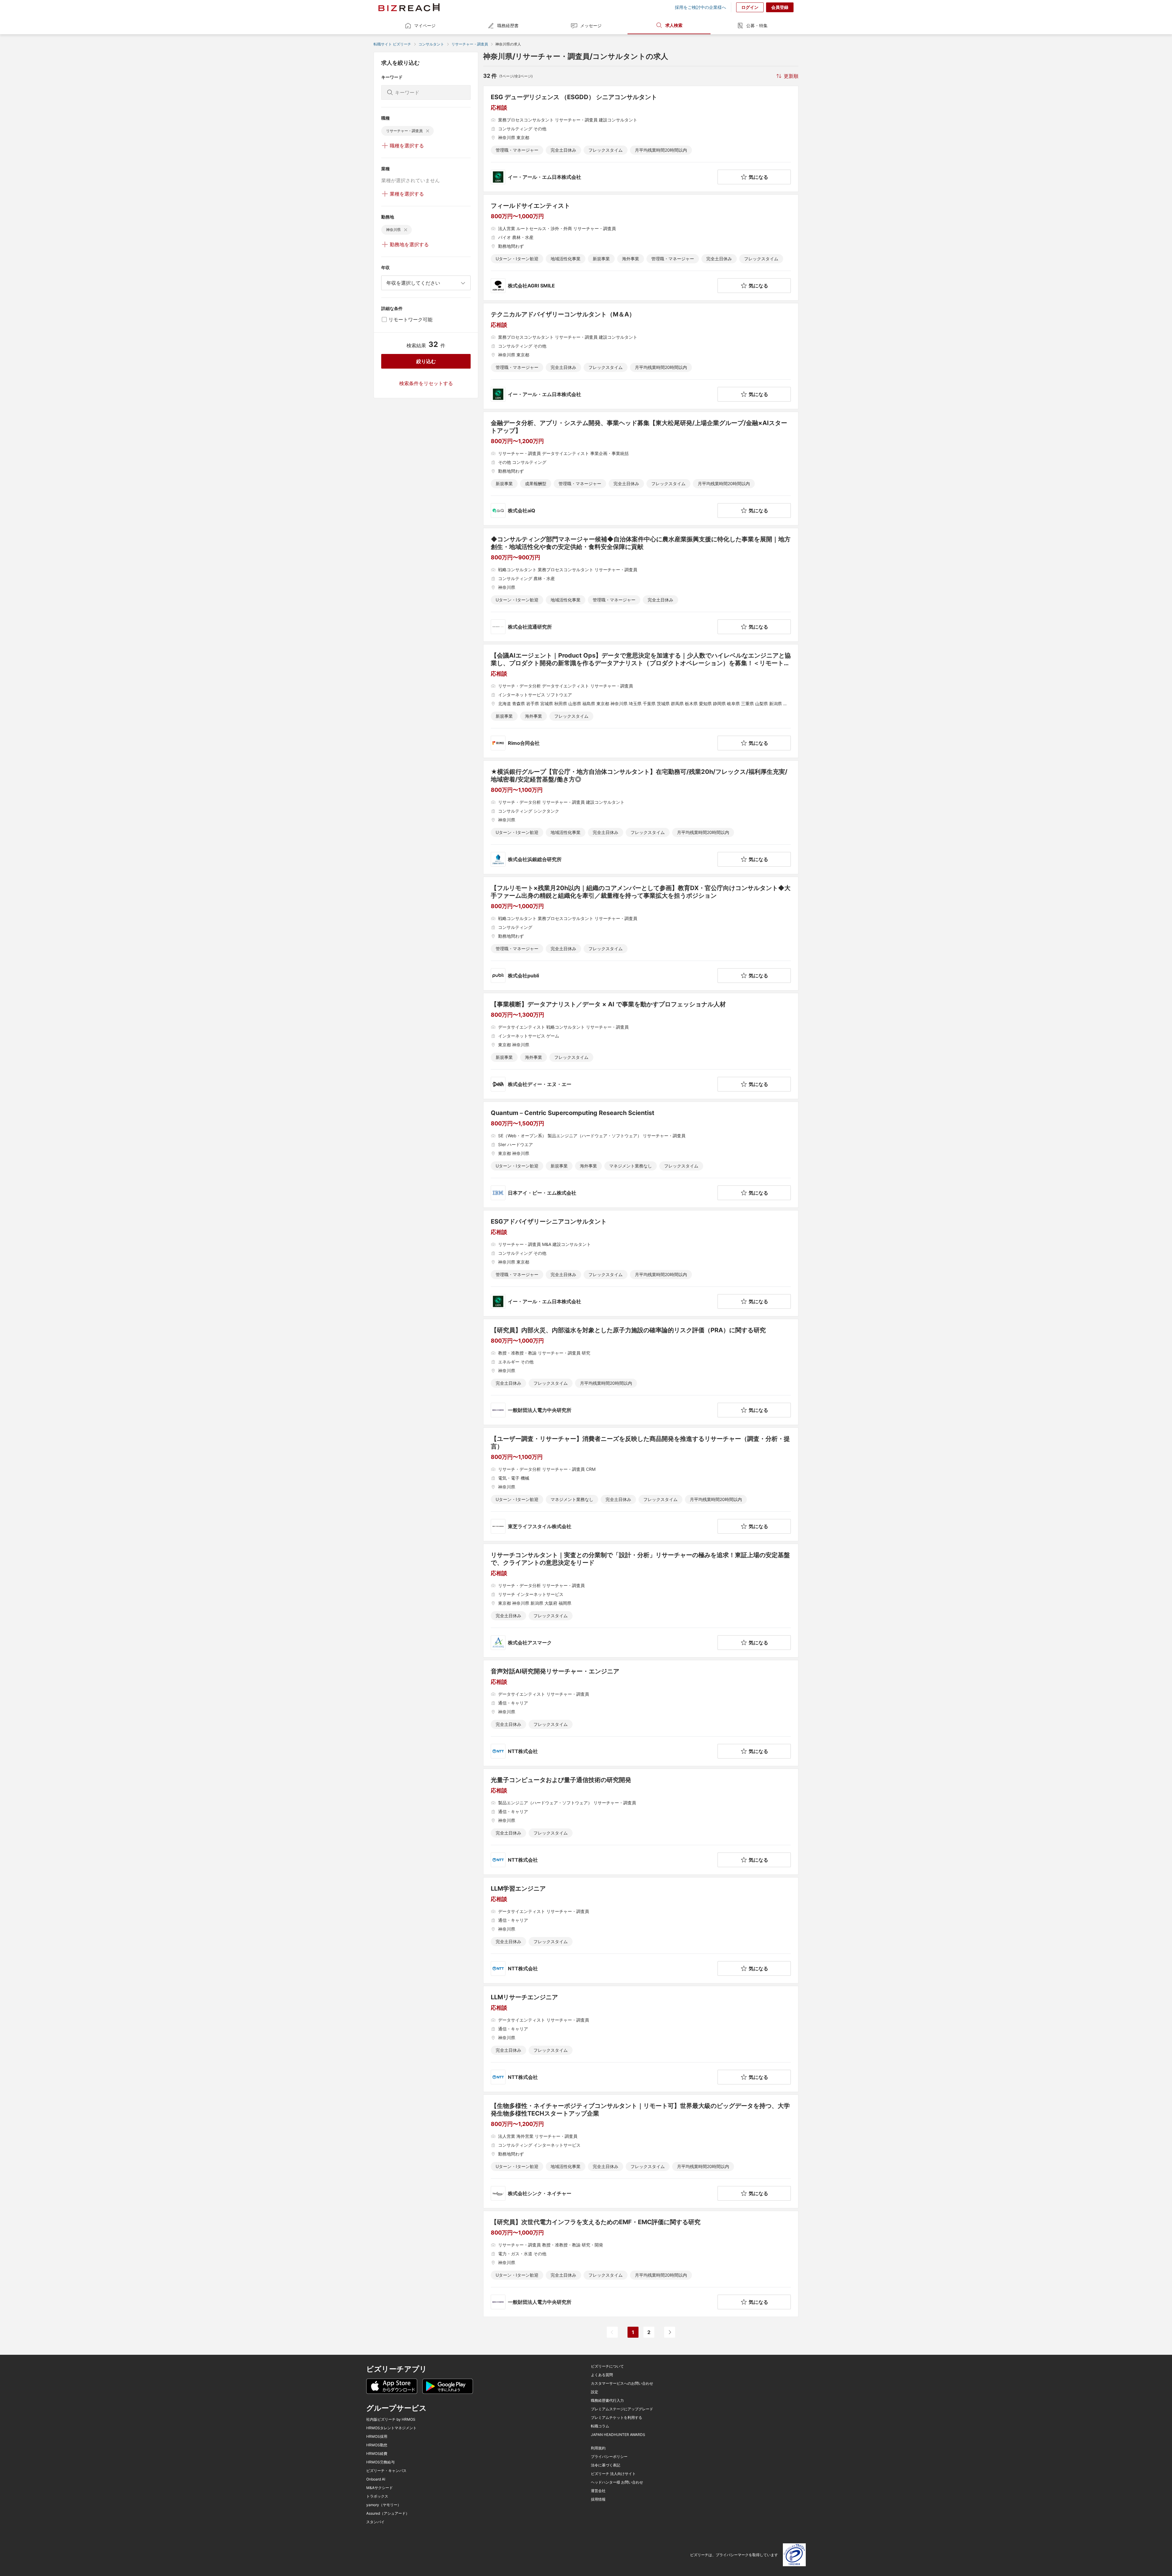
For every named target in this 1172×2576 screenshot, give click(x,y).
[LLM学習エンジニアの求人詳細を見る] (641, 1930)
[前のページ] (612, 2332)
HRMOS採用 (377, 2437)
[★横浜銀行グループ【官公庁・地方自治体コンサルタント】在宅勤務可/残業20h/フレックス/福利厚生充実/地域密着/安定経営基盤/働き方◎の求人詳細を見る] (641, 817)
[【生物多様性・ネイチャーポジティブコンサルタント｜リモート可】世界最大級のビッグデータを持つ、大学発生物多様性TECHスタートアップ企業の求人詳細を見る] (641, 2151)
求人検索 (674, 25)
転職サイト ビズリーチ (392, 44)
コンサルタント (431, 44)
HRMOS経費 (377, 2454)
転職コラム (600, 2426)
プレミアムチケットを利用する (617, 2418)
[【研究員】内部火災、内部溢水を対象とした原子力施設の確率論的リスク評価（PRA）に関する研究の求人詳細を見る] (641, 1372)
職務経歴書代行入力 (607, 2401)
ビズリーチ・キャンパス (386, 2471)
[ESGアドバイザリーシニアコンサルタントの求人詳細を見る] (641, 1263)
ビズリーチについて (607, 2366)
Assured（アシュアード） (388, 2513)
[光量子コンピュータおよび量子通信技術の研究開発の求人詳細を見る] (641, 1822)
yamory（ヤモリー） (384, 2505)
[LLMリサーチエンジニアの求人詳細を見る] (641, 2039)
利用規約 (598, 2448)
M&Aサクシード (380, 2488)
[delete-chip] (428, 131)
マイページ (425, 25)
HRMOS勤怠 (377, 2445)
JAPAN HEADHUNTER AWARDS (618, 2435)
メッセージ (591, 25)
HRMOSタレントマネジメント (391, 2428)
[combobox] (426, 283)
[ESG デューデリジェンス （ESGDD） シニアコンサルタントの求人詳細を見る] (641, 139)
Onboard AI (376, 2479)
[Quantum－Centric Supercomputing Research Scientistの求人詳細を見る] (641, 1155)
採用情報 (598, 2499)
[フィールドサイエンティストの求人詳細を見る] (641, 247)
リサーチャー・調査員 (470, 44)
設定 (595, 2392)
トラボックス (377, 2496)
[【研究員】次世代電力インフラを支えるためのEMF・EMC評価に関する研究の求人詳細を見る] (641, 2264)
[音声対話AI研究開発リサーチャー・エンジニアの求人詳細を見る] (641, 1713)
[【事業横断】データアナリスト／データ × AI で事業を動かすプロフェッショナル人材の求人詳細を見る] (641, 1046)
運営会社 (598, 2491)
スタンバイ (375, 2522)
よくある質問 (602, 2375)
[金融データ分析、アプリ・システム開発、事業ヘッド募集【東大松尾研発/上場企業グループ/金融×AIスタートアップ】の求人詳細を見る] (641, 469)
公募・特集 (757, 25)
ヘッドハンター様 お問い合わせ (617, 2482)
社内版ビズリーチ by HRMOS (391, 2419)
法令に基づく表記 (606, 2465)
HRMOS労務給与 (380, 2462)
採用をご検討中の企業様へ (700, 7)
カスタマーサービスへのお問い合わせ (622, 2383)
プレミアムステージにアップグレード (622, 2409)
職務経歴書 (508, 25)
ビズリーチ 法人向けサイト (613, 2474)
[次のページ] (670, 2332)
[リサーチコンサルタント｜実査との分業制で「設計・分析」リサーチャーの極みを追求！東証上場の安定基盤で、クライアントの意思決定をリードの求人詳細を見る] (641, 1601)
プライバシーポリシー (609, 2457)
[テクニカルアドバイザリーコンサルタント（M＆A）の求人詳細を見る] (641, 356)
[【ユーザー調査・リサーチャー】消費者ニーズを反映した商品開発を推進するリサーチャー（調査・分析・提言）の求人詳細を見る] (641, 1484)
